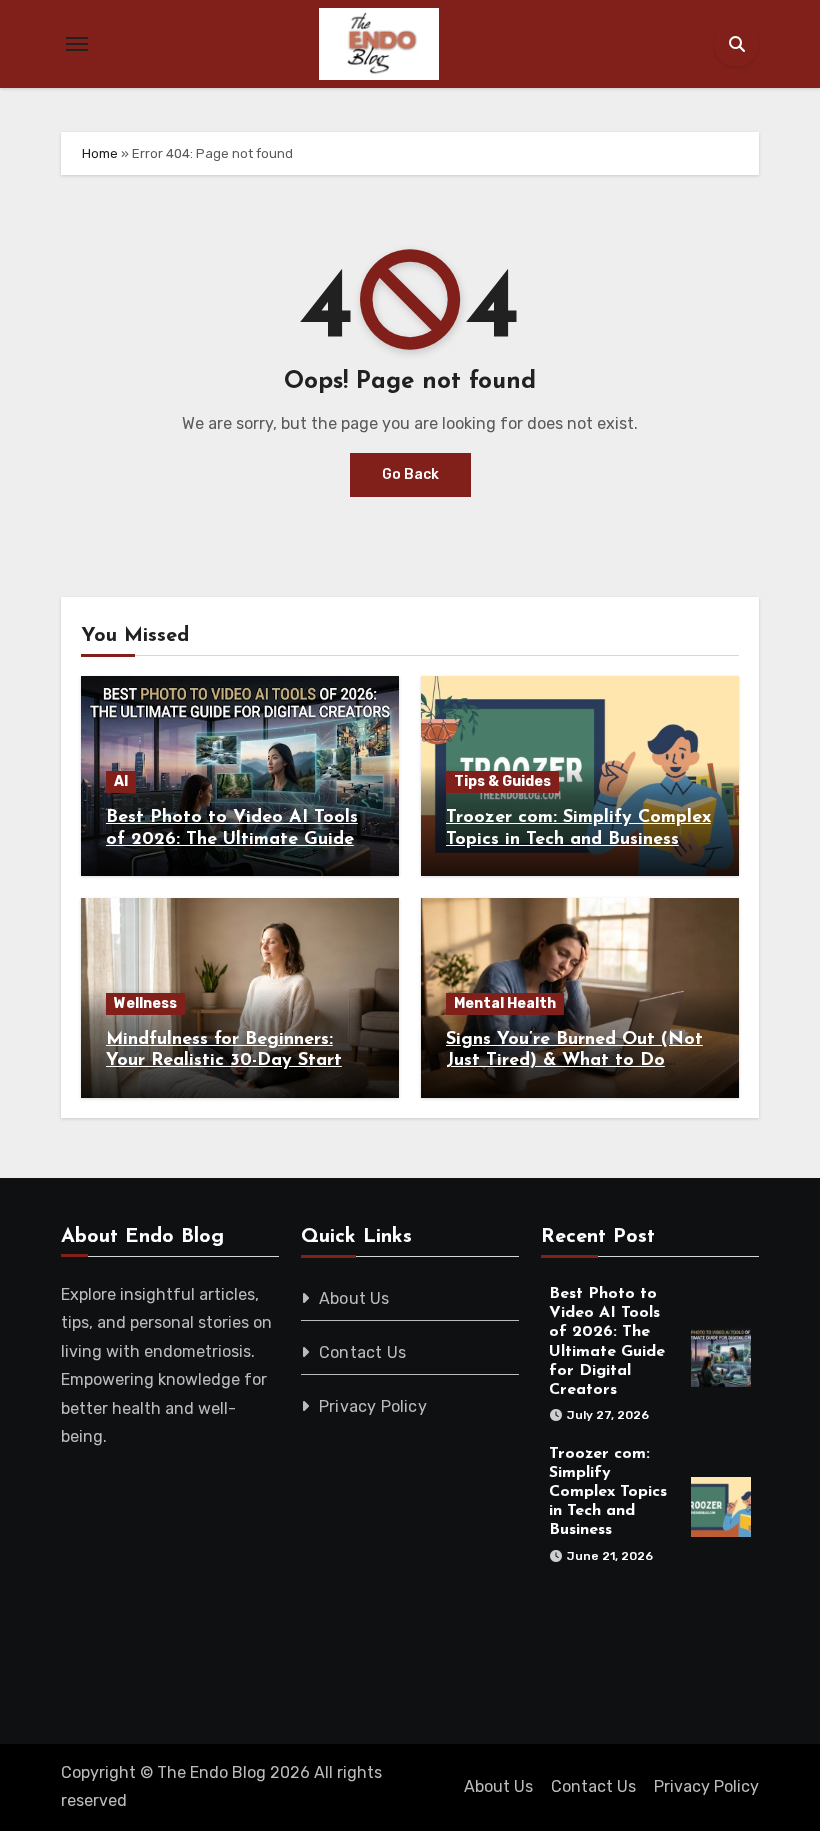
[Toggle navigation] (77, 44)
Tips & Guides (502, 781)
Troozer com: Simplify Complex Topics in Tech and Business (608, 1492)
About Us (354, 1298)
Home (100, 153)
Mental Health (505, 1003)
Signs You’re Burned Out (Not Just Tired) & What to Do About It (574, 1061)
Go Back (410, 474)
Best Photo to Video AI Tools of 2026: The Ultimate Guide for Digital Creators (232, 839)
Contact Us (362, 1352)
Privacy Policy (373, 1406)
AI (121, 781)
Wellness (145, 1003)
